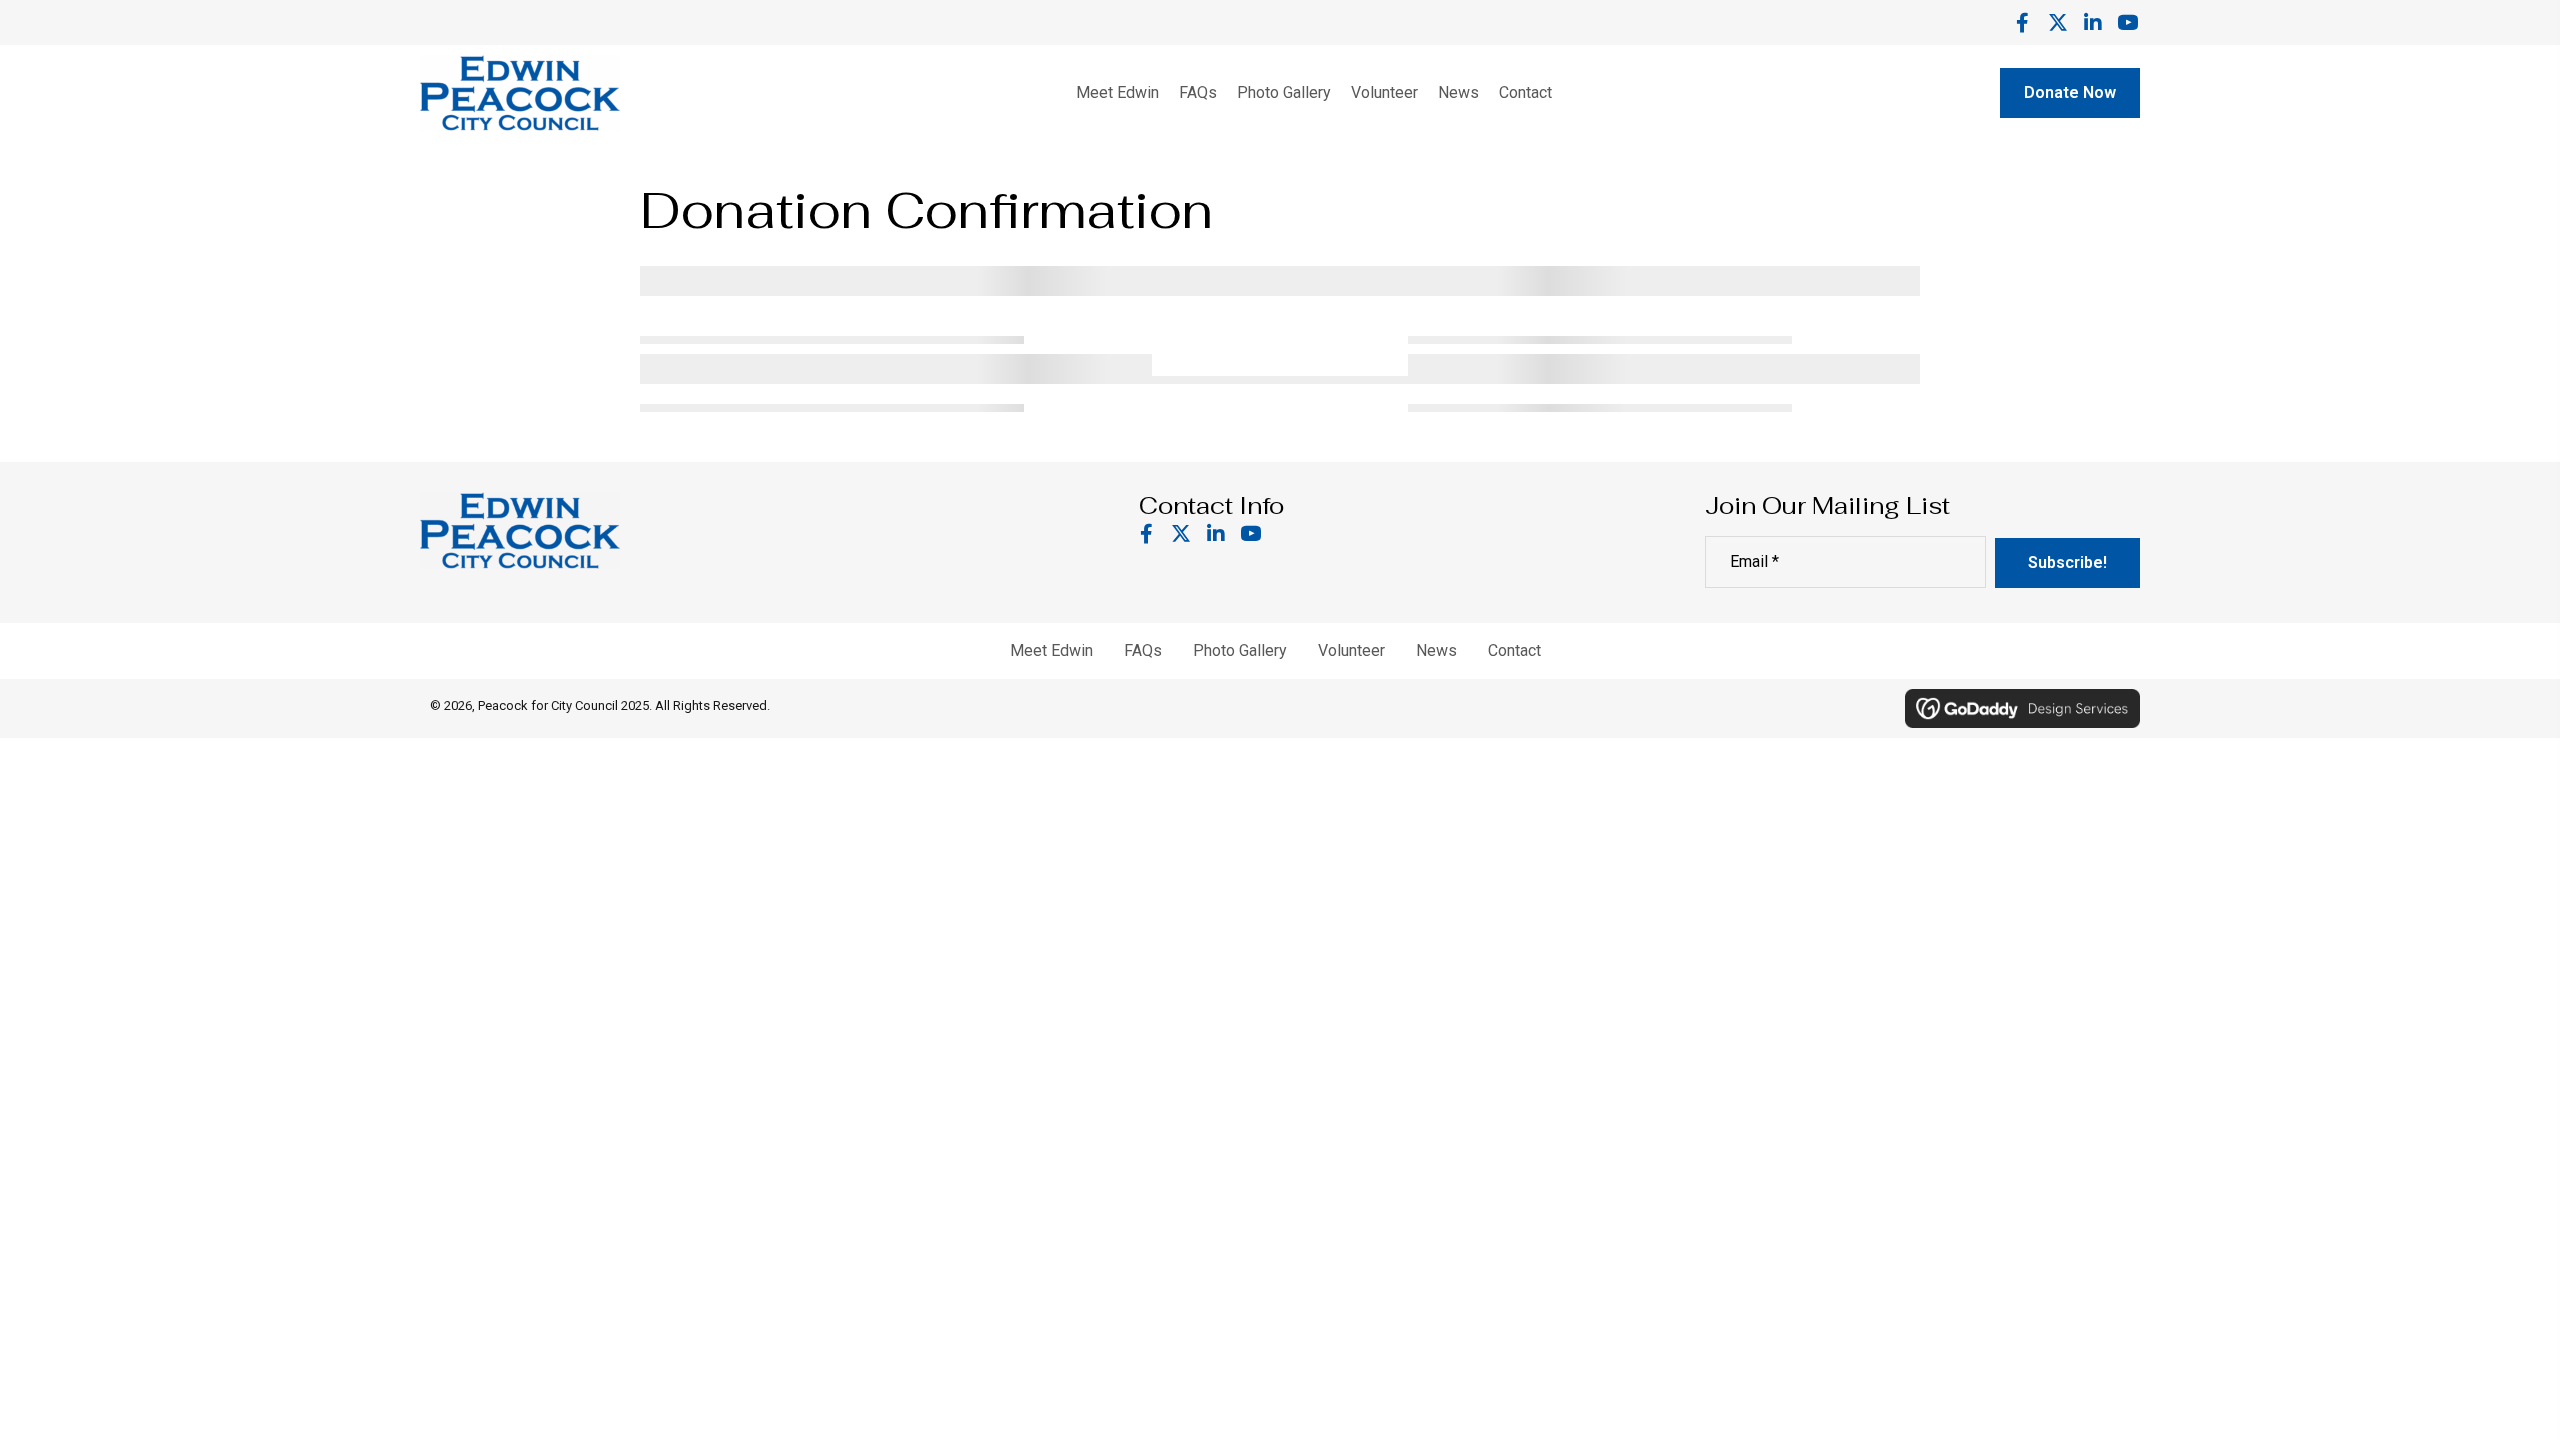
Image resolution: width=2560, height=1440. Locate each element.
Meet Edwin (1051, 650)
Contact (1514, 650)
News (1436, 650)
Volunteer (1351, 650)
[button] (2022, 22)
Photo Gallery (1240, 650)
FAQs (1143, 650)
